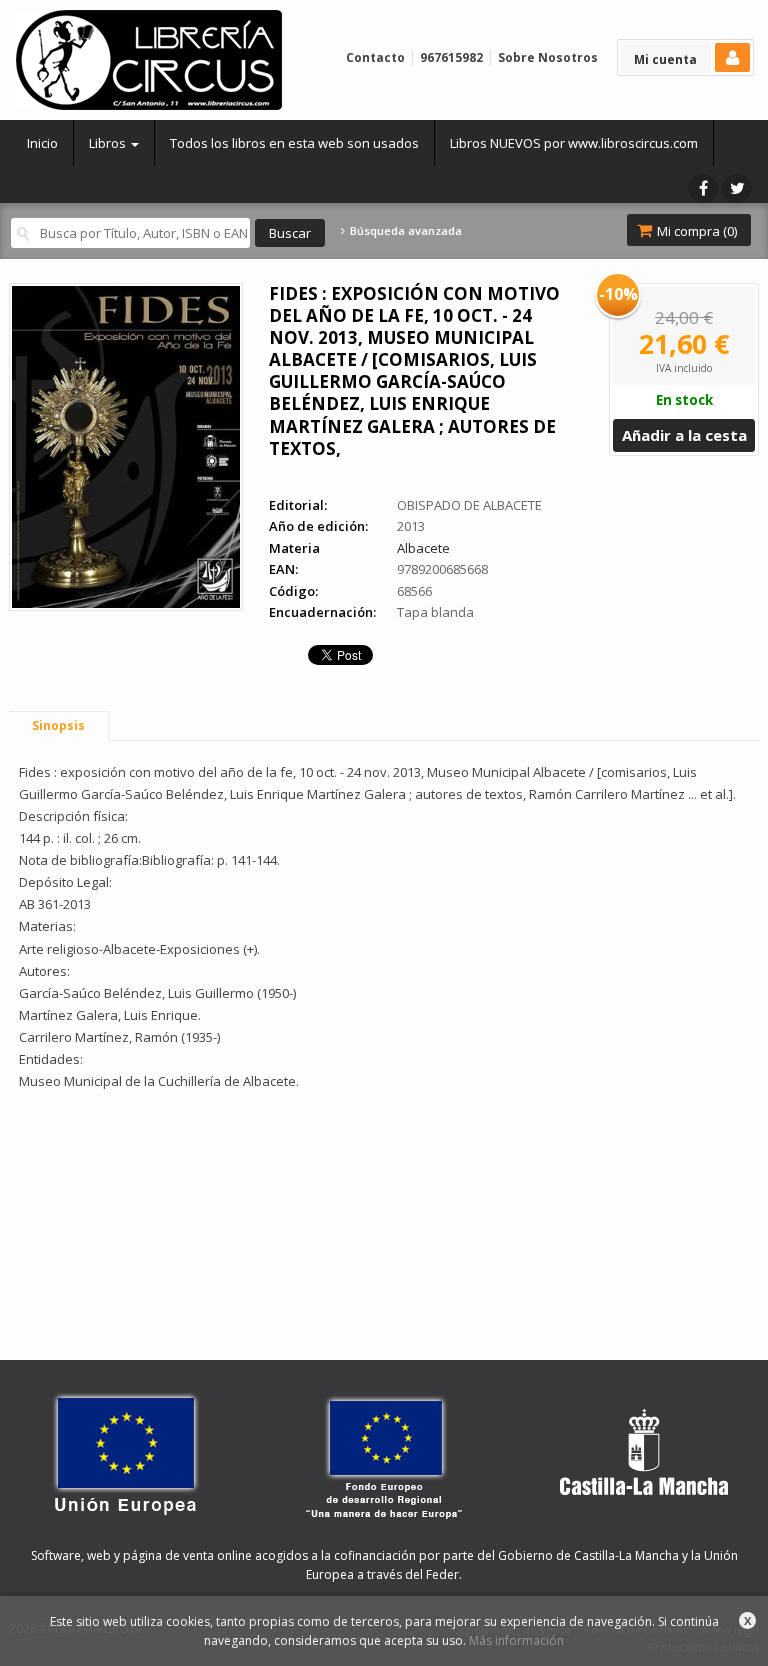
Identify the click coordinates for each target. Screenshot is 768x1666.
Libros (109, 143)
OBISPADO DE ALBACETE (469, 505)
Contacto (375, 57)
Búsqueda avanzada (404, 231)
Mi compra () (695, 231)
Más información (516, 1640)
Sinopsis (58, 725)
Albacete (423, 548)
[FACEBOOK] (703, 188)
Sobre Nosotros (548, 57)
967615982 (451, 57)
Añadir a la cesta (684, 435)
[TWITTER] (737, 188)
